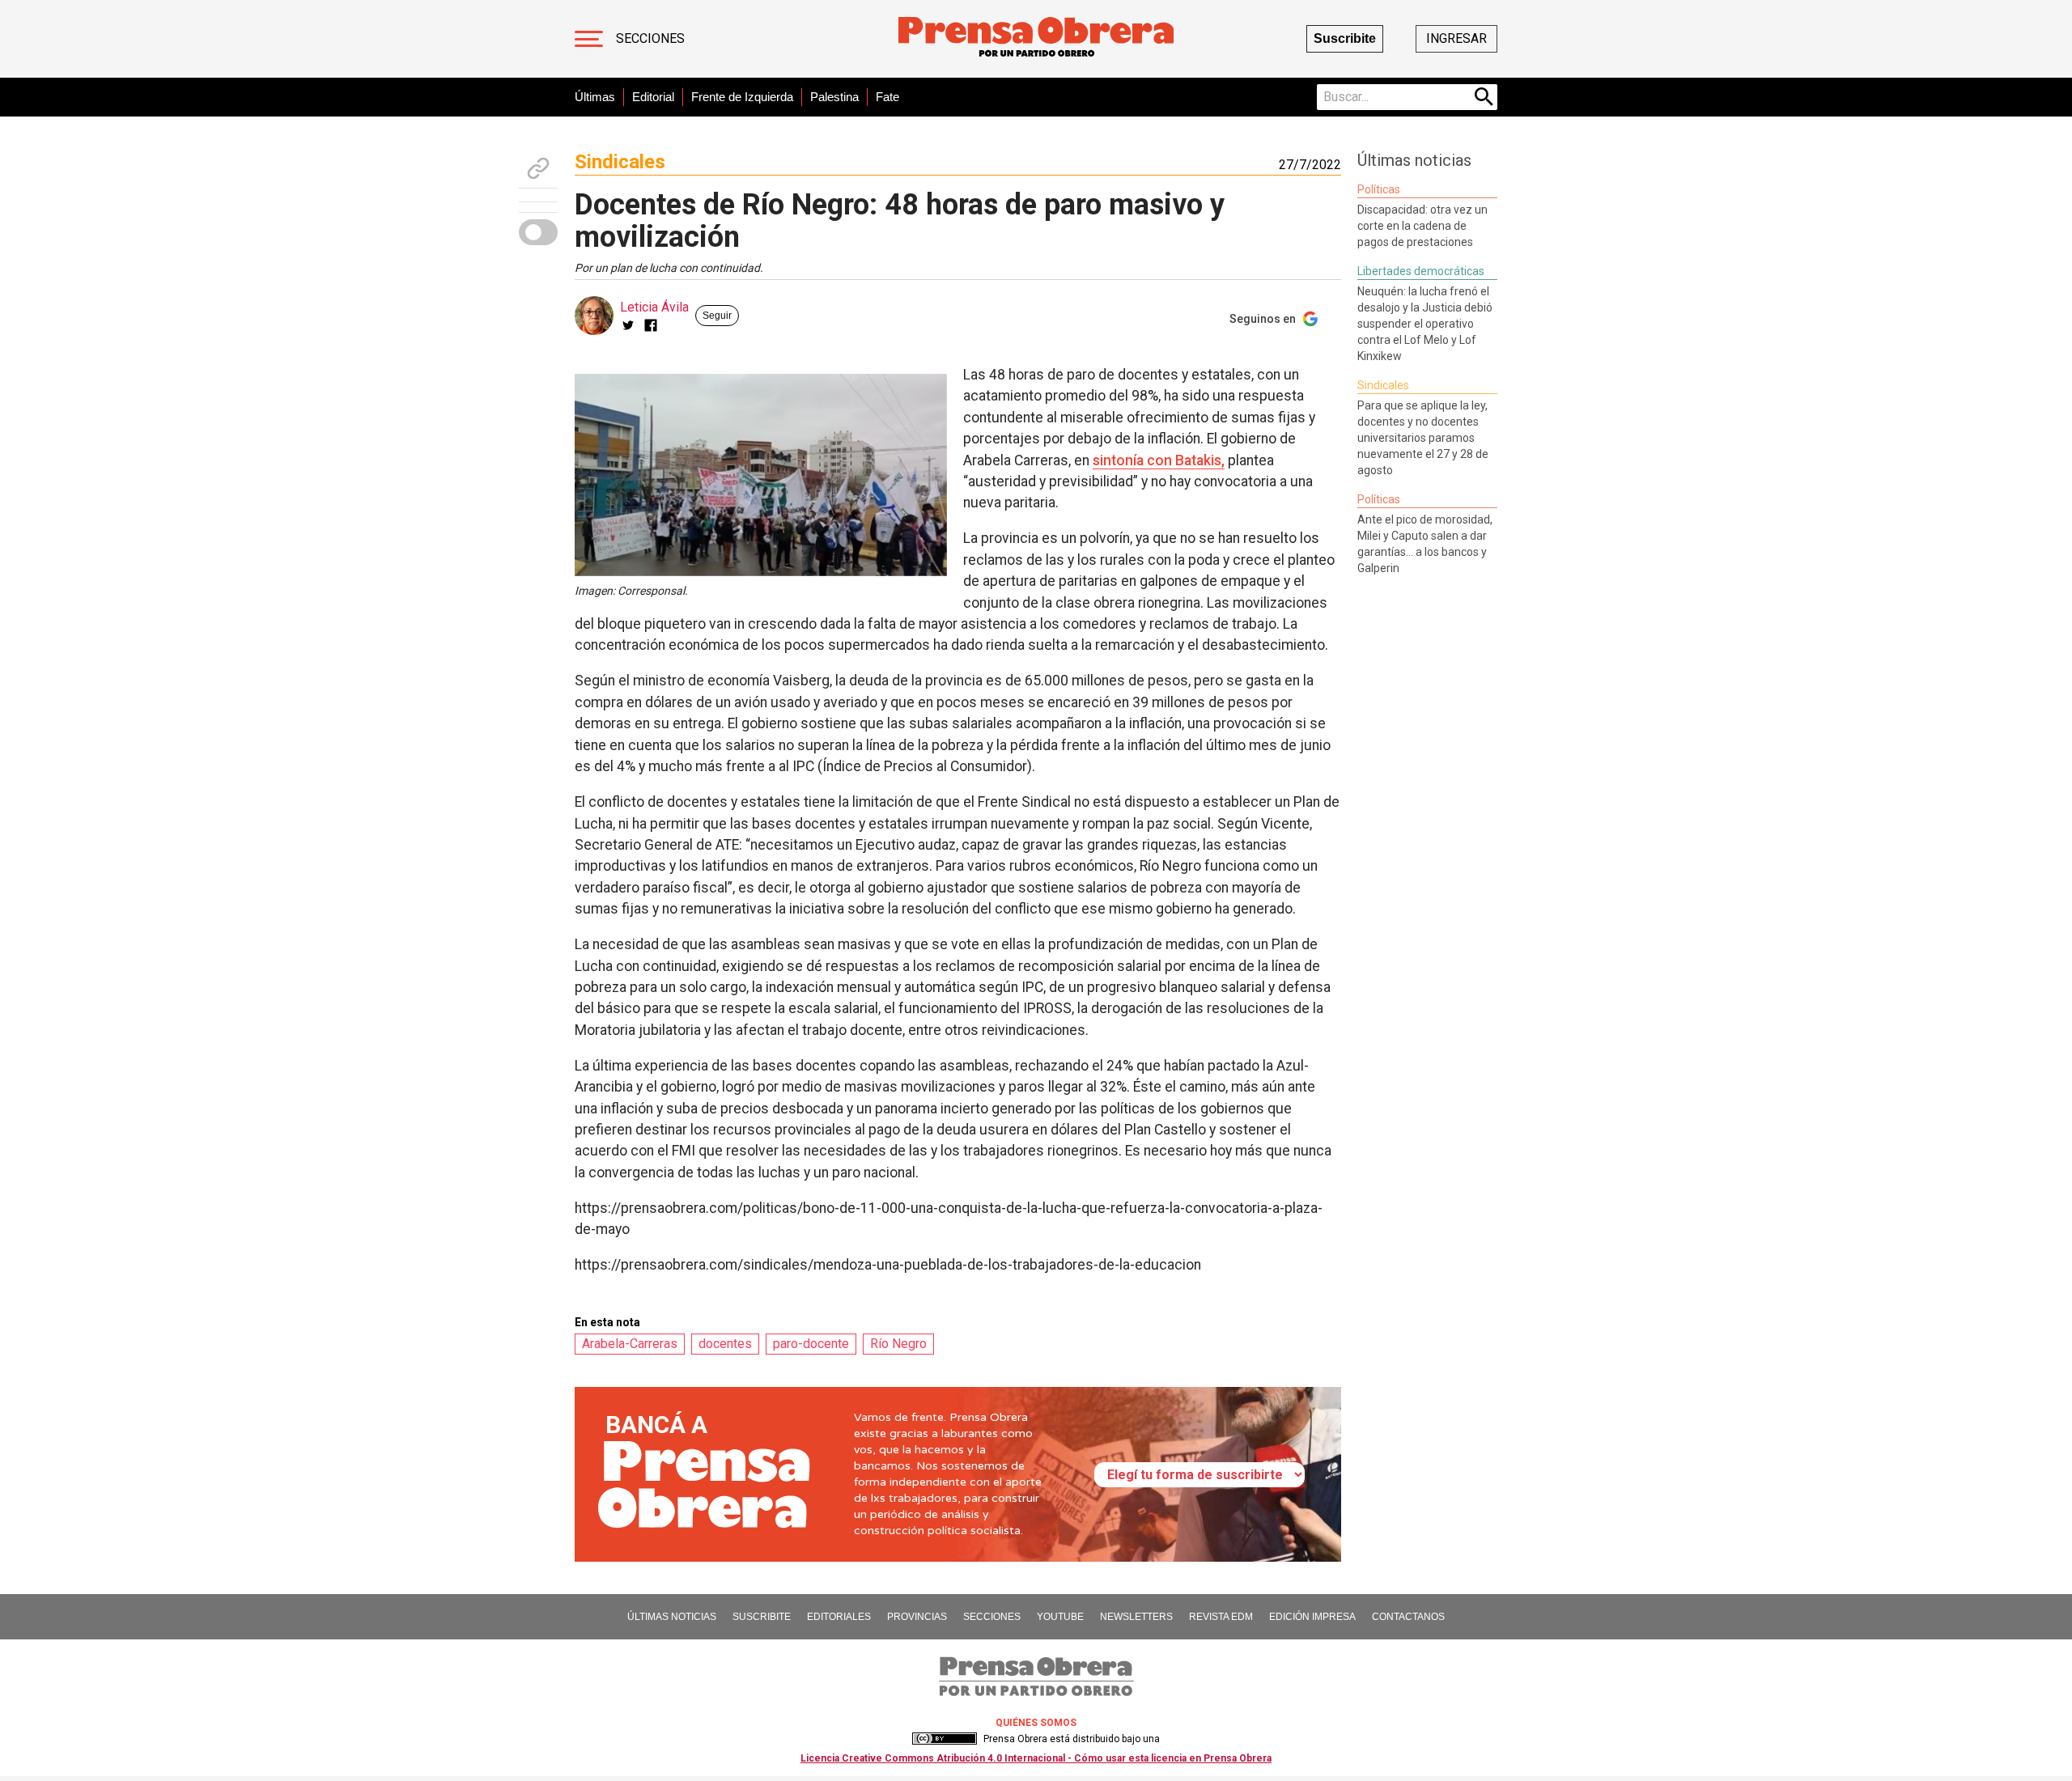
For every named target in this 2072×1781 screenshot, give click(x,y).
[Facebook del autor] (651, 325)
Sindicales (620, 162)
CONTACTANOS (1408, 1617)
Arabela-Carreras (630, 1344)
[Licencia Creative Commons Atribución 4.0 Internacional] (945, 1739)
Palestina (834, 97)
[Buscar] (1484, 97)
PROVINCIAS (917, 1617)
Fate (887, 97)
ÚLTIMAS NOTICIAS (672, 1617)
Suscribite (1345, 38)
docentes (725, 1344)
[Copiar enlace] (538, 168)
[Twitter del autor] (628, 325)
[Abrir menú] (589, 39)
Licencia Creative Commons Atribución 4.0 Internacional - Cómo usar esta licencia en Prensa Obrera (1036, 1758)
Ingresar (1456, 38)
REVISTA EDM (1221, 1617)
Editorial (653, 97)
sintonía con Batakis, (1159, 460)
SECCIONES (992, 1617)
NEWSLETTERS (1136, 1617)
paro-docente (811, 1344)
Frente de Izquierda (742, 97)
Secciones (650, 38)
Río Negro (898, 1344)
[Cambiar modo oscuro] (538, 232)
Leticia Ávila (654, 307)
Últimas (595, 97)
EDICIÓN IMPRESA (1312, 1617)
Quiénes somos (1036, 1723)
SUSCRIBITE (762, 1617)
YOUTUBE (1060, 1617)
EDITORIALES (839, 1617)
